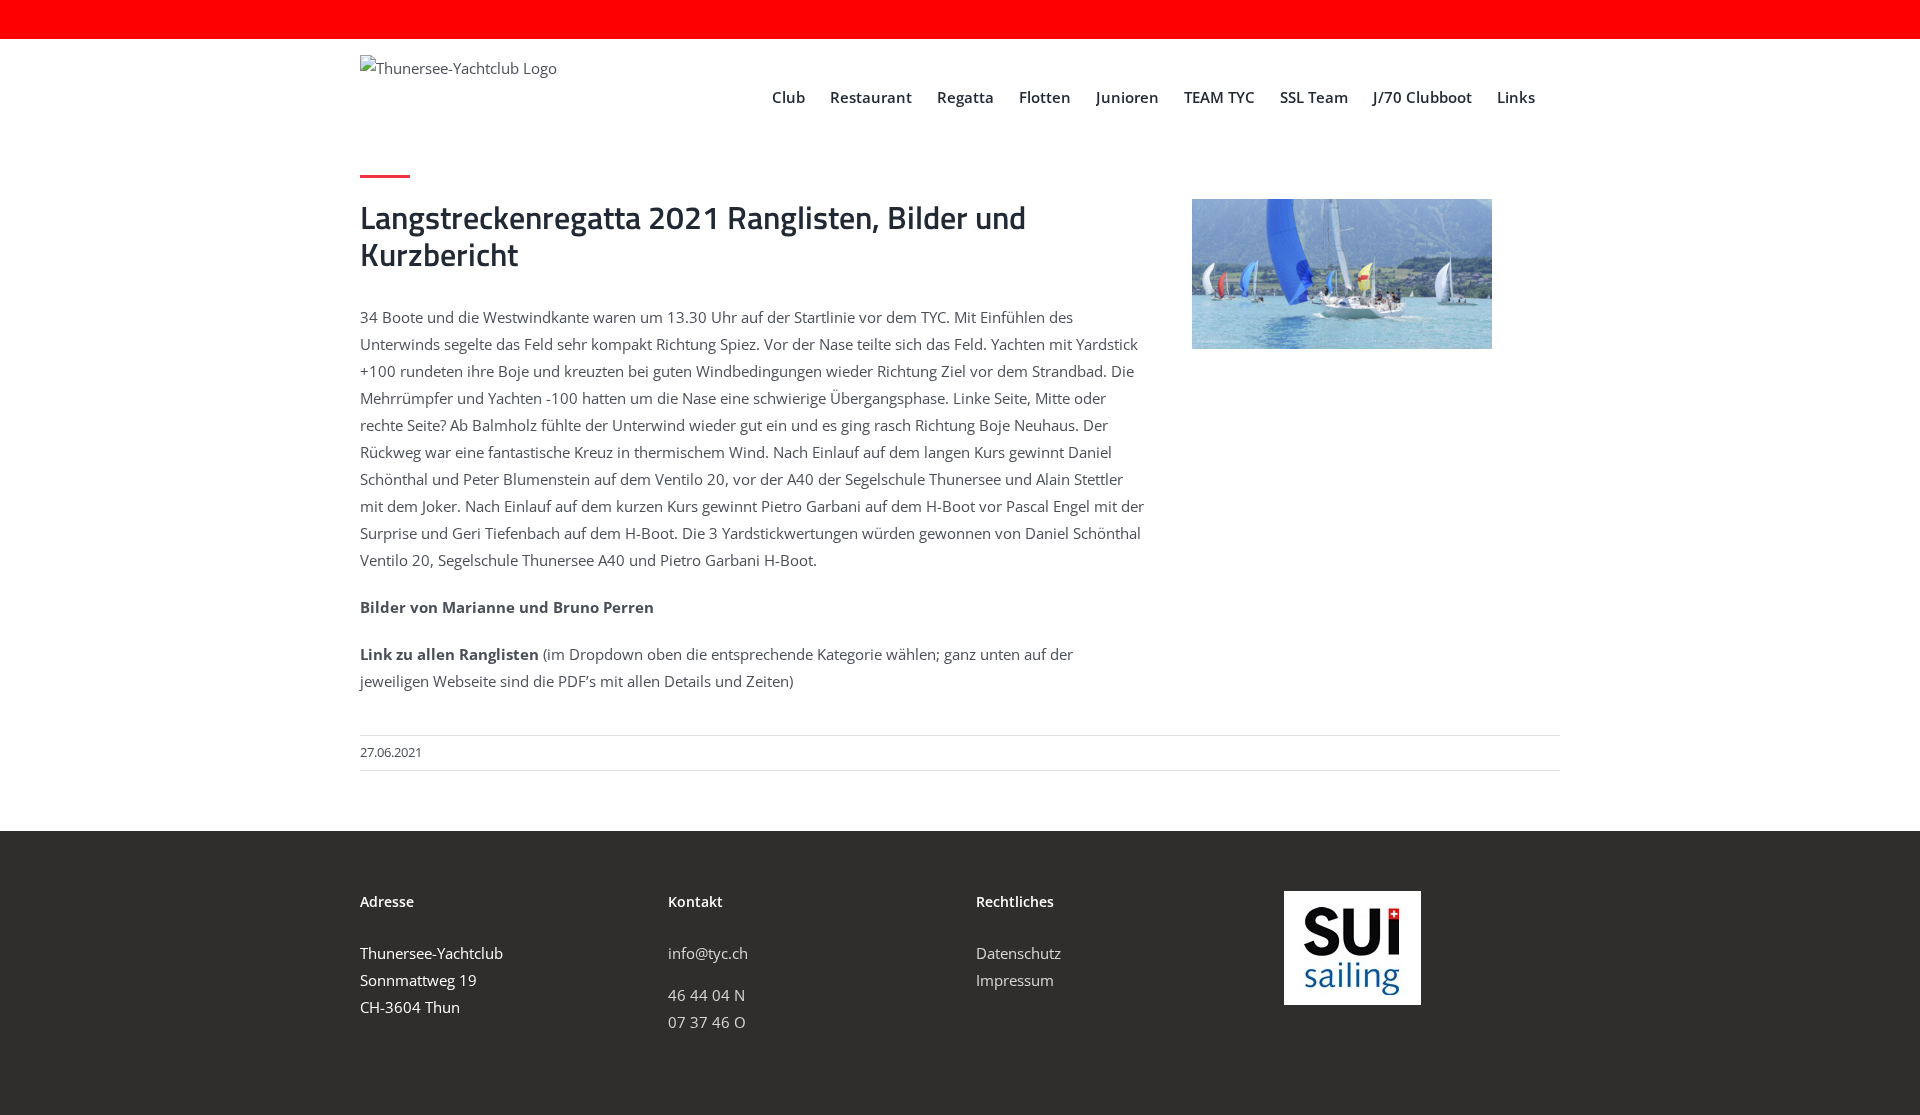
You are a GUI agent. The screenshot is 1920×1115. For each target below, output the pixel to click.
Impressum (1015, 980)
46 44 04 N (706, 995)
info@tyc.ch (708, 953)
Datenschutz (1018, 953)
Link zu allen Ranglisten (449, 654)
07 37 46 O (707, 1022)
